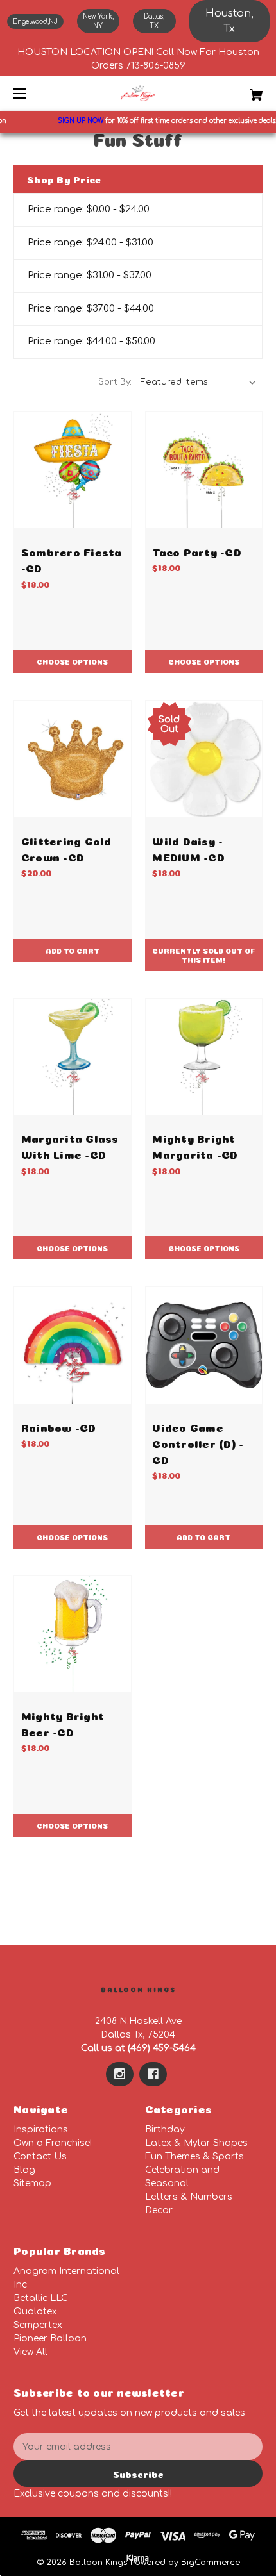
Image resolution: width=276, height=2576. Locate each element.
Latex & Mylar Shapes (196, 2143)
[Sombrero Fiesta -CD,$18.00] (73, 470)
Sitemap (32, 2183)
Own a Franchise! (53, 2143)
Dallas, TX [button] (154, 21)
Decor (159, 2210)
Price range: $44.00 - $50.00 (91, 341)
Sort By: (115, 382)
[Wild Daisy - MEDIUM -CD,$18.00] (204, 759)
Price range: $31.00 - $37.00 (90, 275)
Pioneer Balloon (50, 2339)
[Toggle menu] (31, 93)
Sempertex (38, 2325)
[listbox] (198, 382)
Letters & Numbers (189, 2197)
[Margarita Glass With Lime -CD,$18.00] (73, 1057)
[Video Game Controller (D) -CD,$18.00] (204, 1345)
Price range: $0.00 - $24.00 (89, 209)
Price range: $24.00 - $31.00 (91, 243)
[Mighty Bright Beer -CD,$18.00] (73, 1634)
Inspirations (41, 2130)
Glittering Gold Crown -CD (66, 848)
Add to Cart (73, 950)
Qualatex (35, 2312)
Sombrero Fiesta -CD (72, 559)
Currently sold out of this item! (204, 955)
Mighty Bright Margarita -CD (195, 1145)
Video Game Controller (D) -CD (198, 1442)
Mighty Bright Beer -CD (63, 1723)
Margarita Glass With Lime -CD (70, 1145)
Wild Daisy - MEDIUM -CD (188, 848)
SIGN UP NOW (72, 121)
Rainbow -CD (59, 1426)
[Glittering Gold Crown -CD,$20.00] (73, 759)
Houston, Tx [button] (229, 21)
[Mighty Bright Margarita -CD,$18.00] (204, 1057)
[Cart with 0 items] (237, 90)
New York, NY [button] (98, 21)
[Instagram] (120, 2074)
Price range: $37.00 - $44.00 (91, 309)
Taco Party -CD (197, 551)
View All (30, 2352)
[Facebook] (153, 2074)
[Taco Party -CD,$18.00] (204, 470)
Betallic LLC (41, 2298)
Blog (24, 2170)
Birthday (165, 2130)
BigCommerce (211, 2563)
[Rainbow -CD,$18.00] (73, 1345)
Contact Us (40, 2156)
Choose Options (72, 661)
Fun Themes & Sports (194, 2156)
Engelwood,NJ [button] (35, 21)
